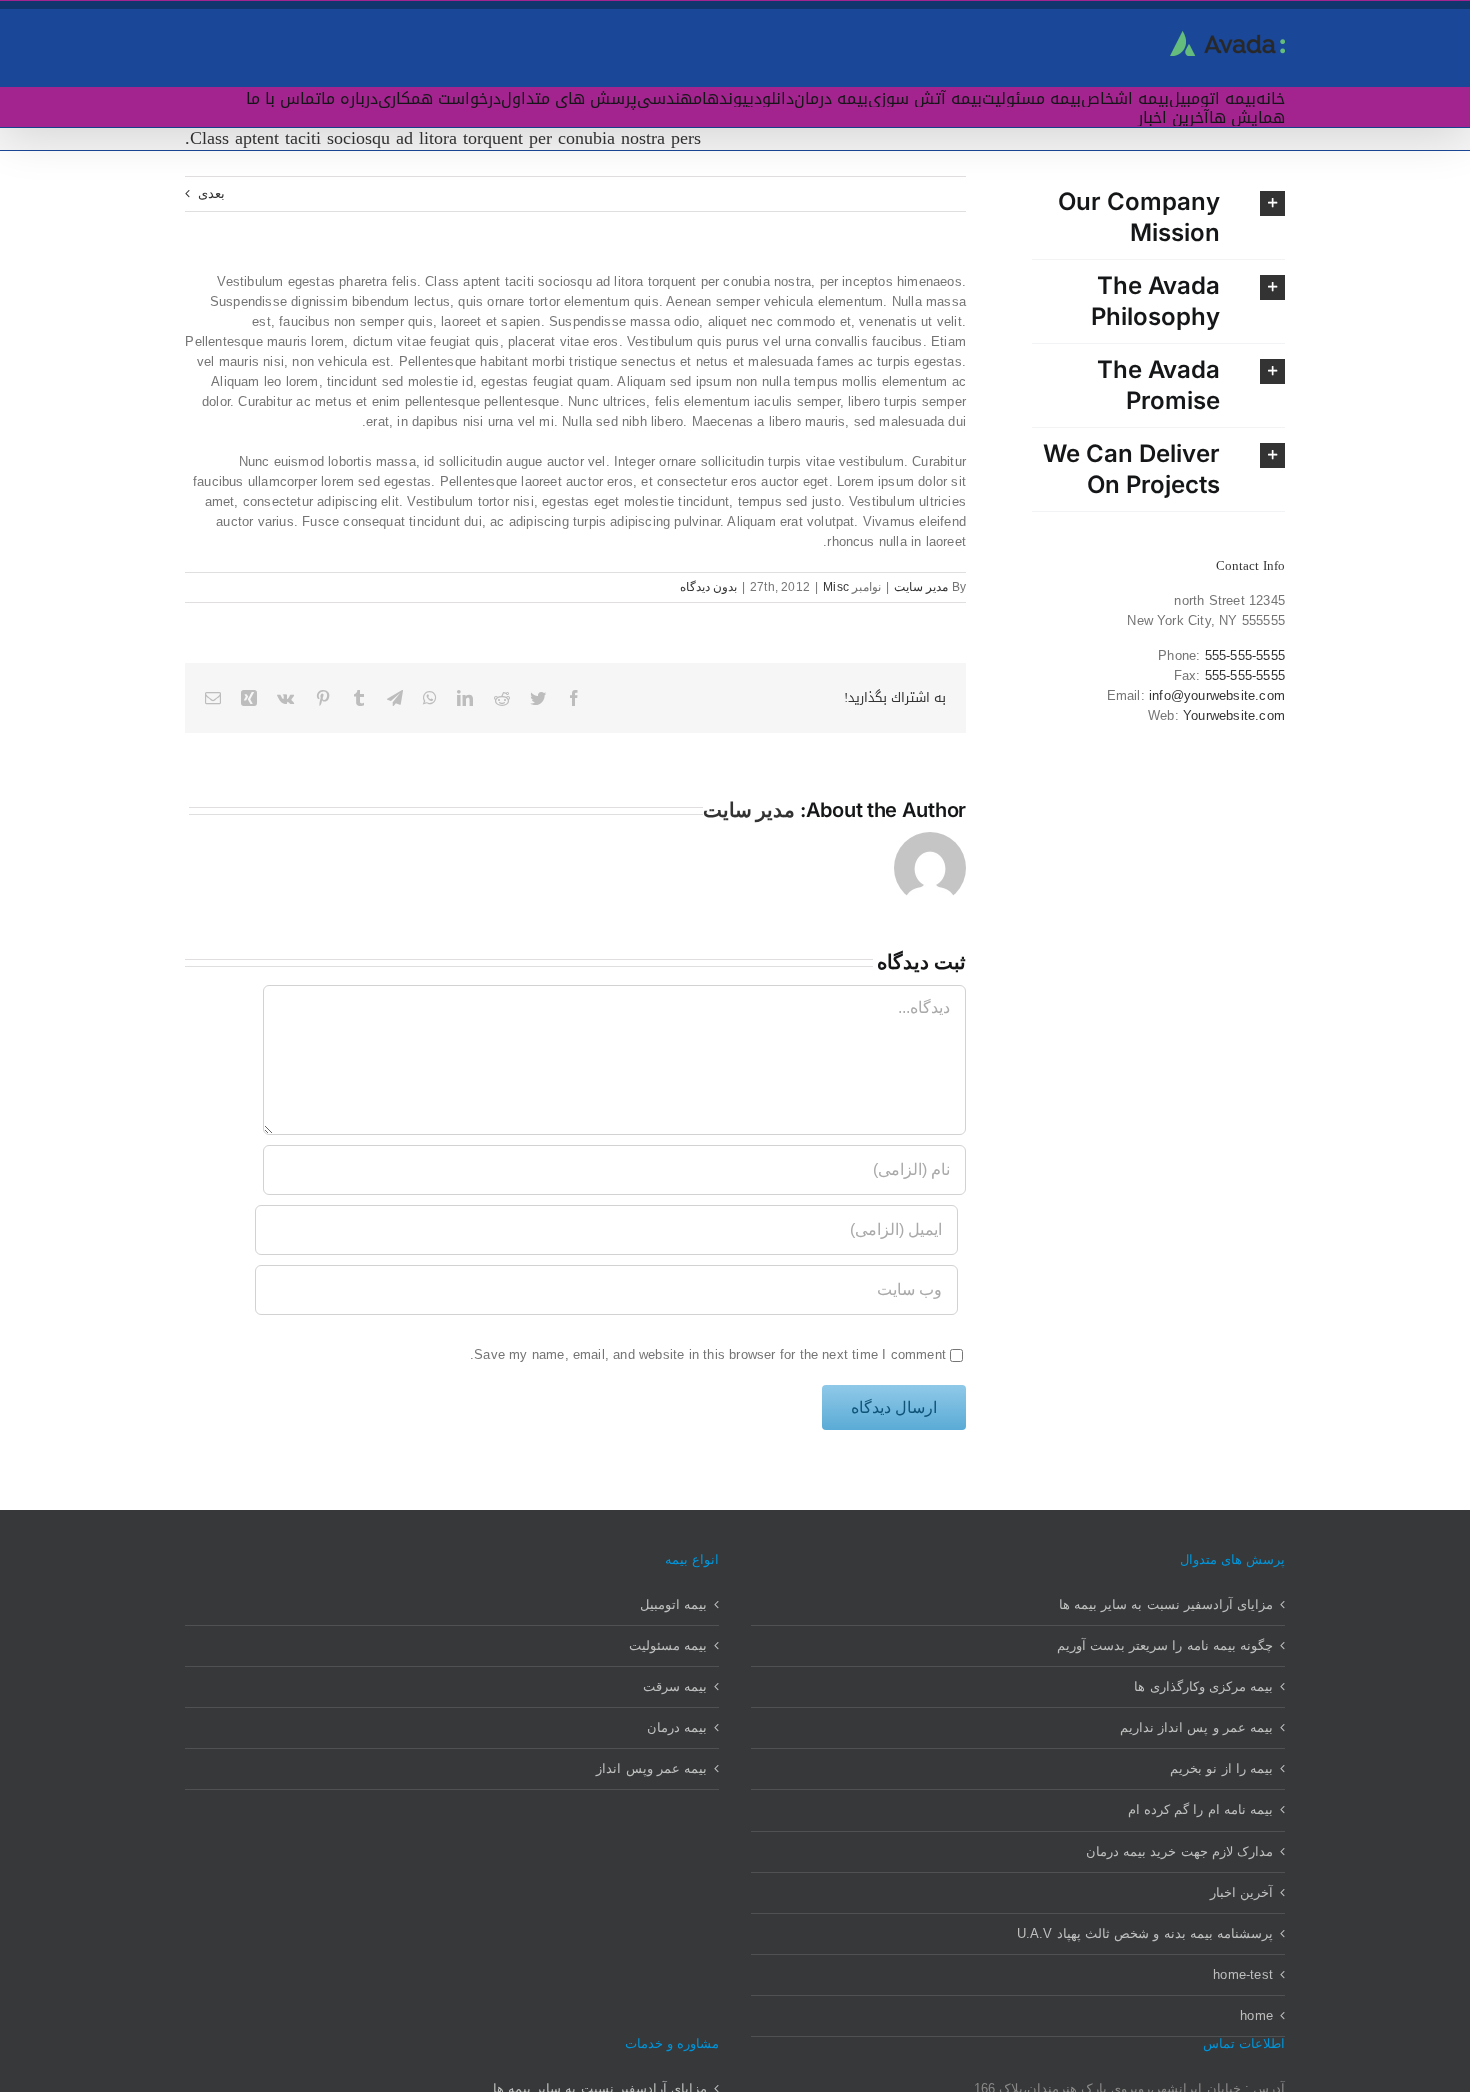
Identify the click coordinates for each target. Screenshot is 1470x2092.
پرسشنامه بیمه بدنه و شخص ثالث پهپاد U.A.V (1145, 1933)
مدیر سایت (921, 587)
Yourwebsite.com (1234, 715)
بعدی (211, 193)
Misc (836, 587)
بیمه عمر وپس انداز (651, 1768)
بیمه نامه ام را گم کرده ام (1200, 1809)
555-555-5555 (1245, 655)
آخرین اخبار (1241, 1892)
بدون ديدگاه (708, 587)
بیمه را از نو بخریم (1221, 1768)
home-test (1243, 1974)
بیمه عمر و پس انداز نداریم (1196, 1727)
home (1256, 2015)
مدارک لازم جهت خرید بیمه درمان (1179, 1851)
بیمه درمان (677, 1727)
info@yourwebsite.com (1217, 695)
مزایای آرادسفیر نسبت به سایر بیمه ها (1166, 1604)
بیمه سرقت (675, 1686)
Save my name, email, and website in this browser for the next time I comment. (708, 1354)
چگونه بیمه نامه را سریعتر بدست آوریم (1165, 1645)
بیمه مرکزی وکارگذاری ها (1203, 1686)
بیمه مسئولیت (668, 1645)
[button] (1158, 217)
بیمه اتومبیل (673, 1604)
